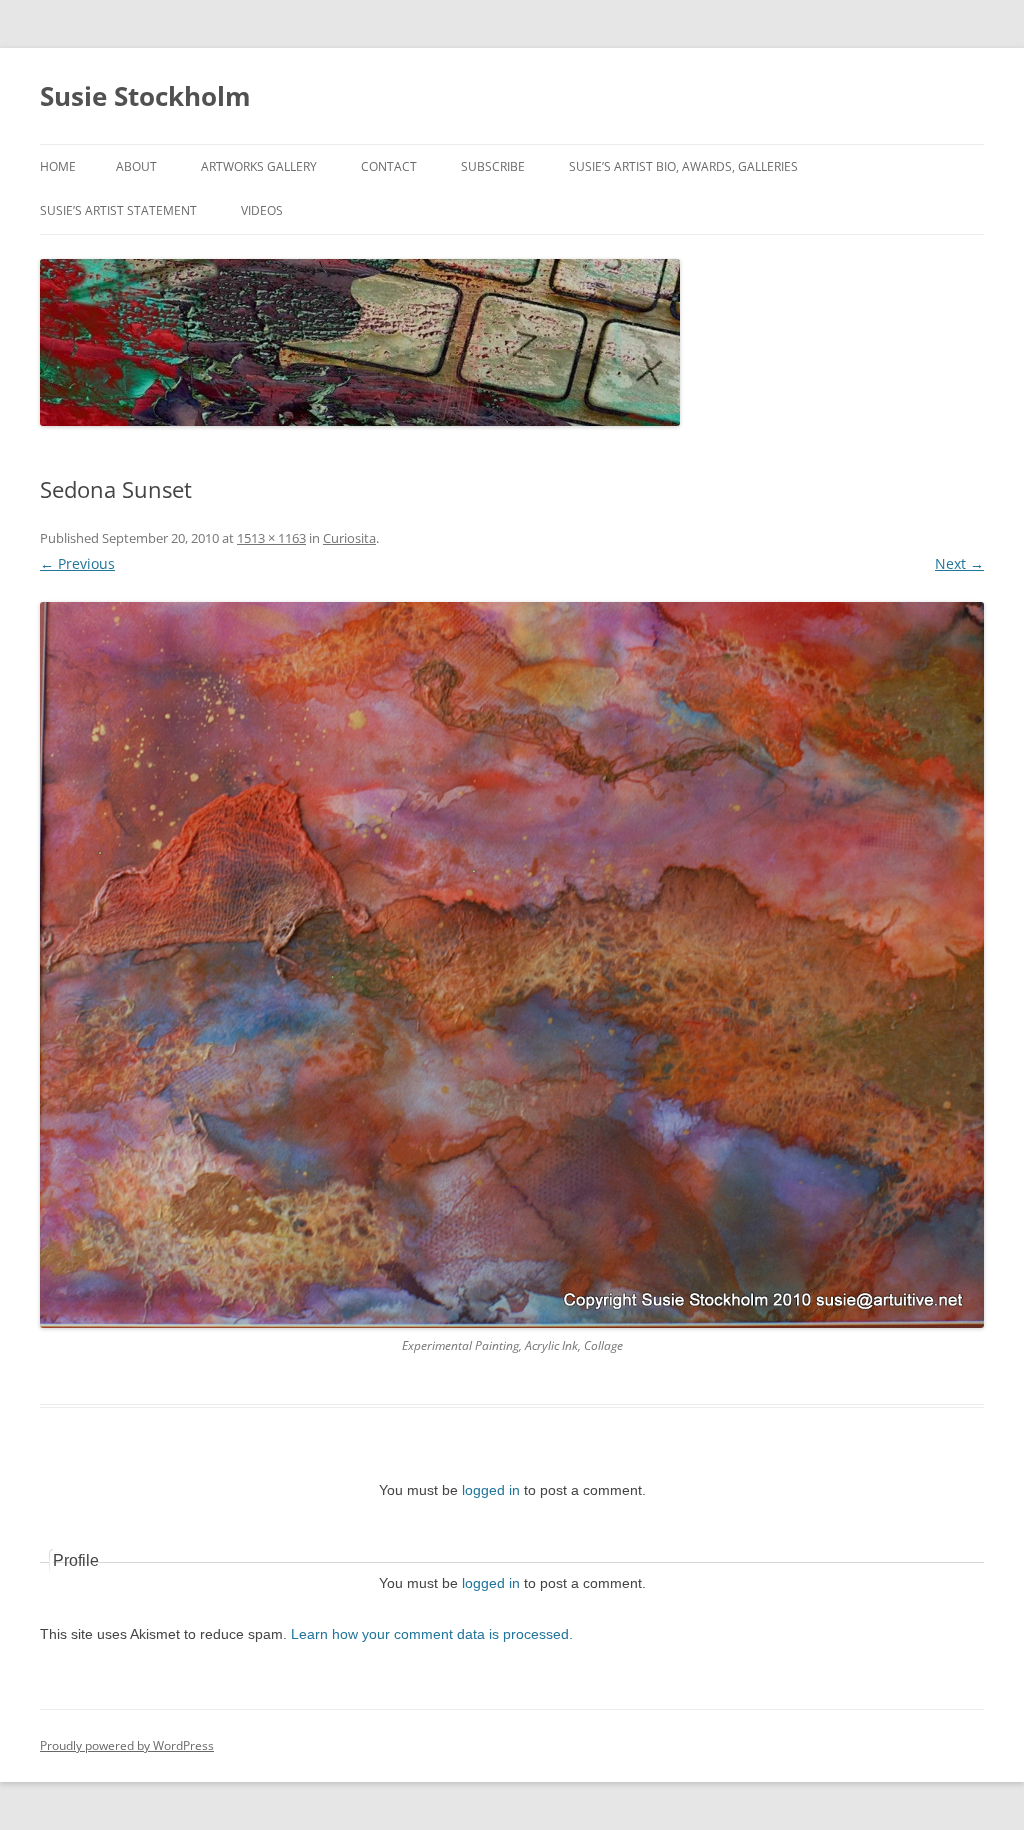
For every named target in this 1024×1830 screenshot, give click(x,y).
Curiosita (349, 538)
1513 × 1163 (271, 538)
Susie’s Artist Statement (118, 210)
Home (58, 166)
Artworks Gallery (259, 166)
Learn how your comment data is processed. (432, 1634)
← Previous (77, 563)
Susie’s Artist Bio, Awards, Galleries (683, 166)
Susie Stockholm (145, 96)
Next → (959, 563)
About (136, 166)
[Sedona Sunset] (512, 965)
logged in (491, 1490)
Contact (389, 166)
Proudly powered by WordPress (127, 1745)
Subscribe (493, 166)
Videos (262, 210)
